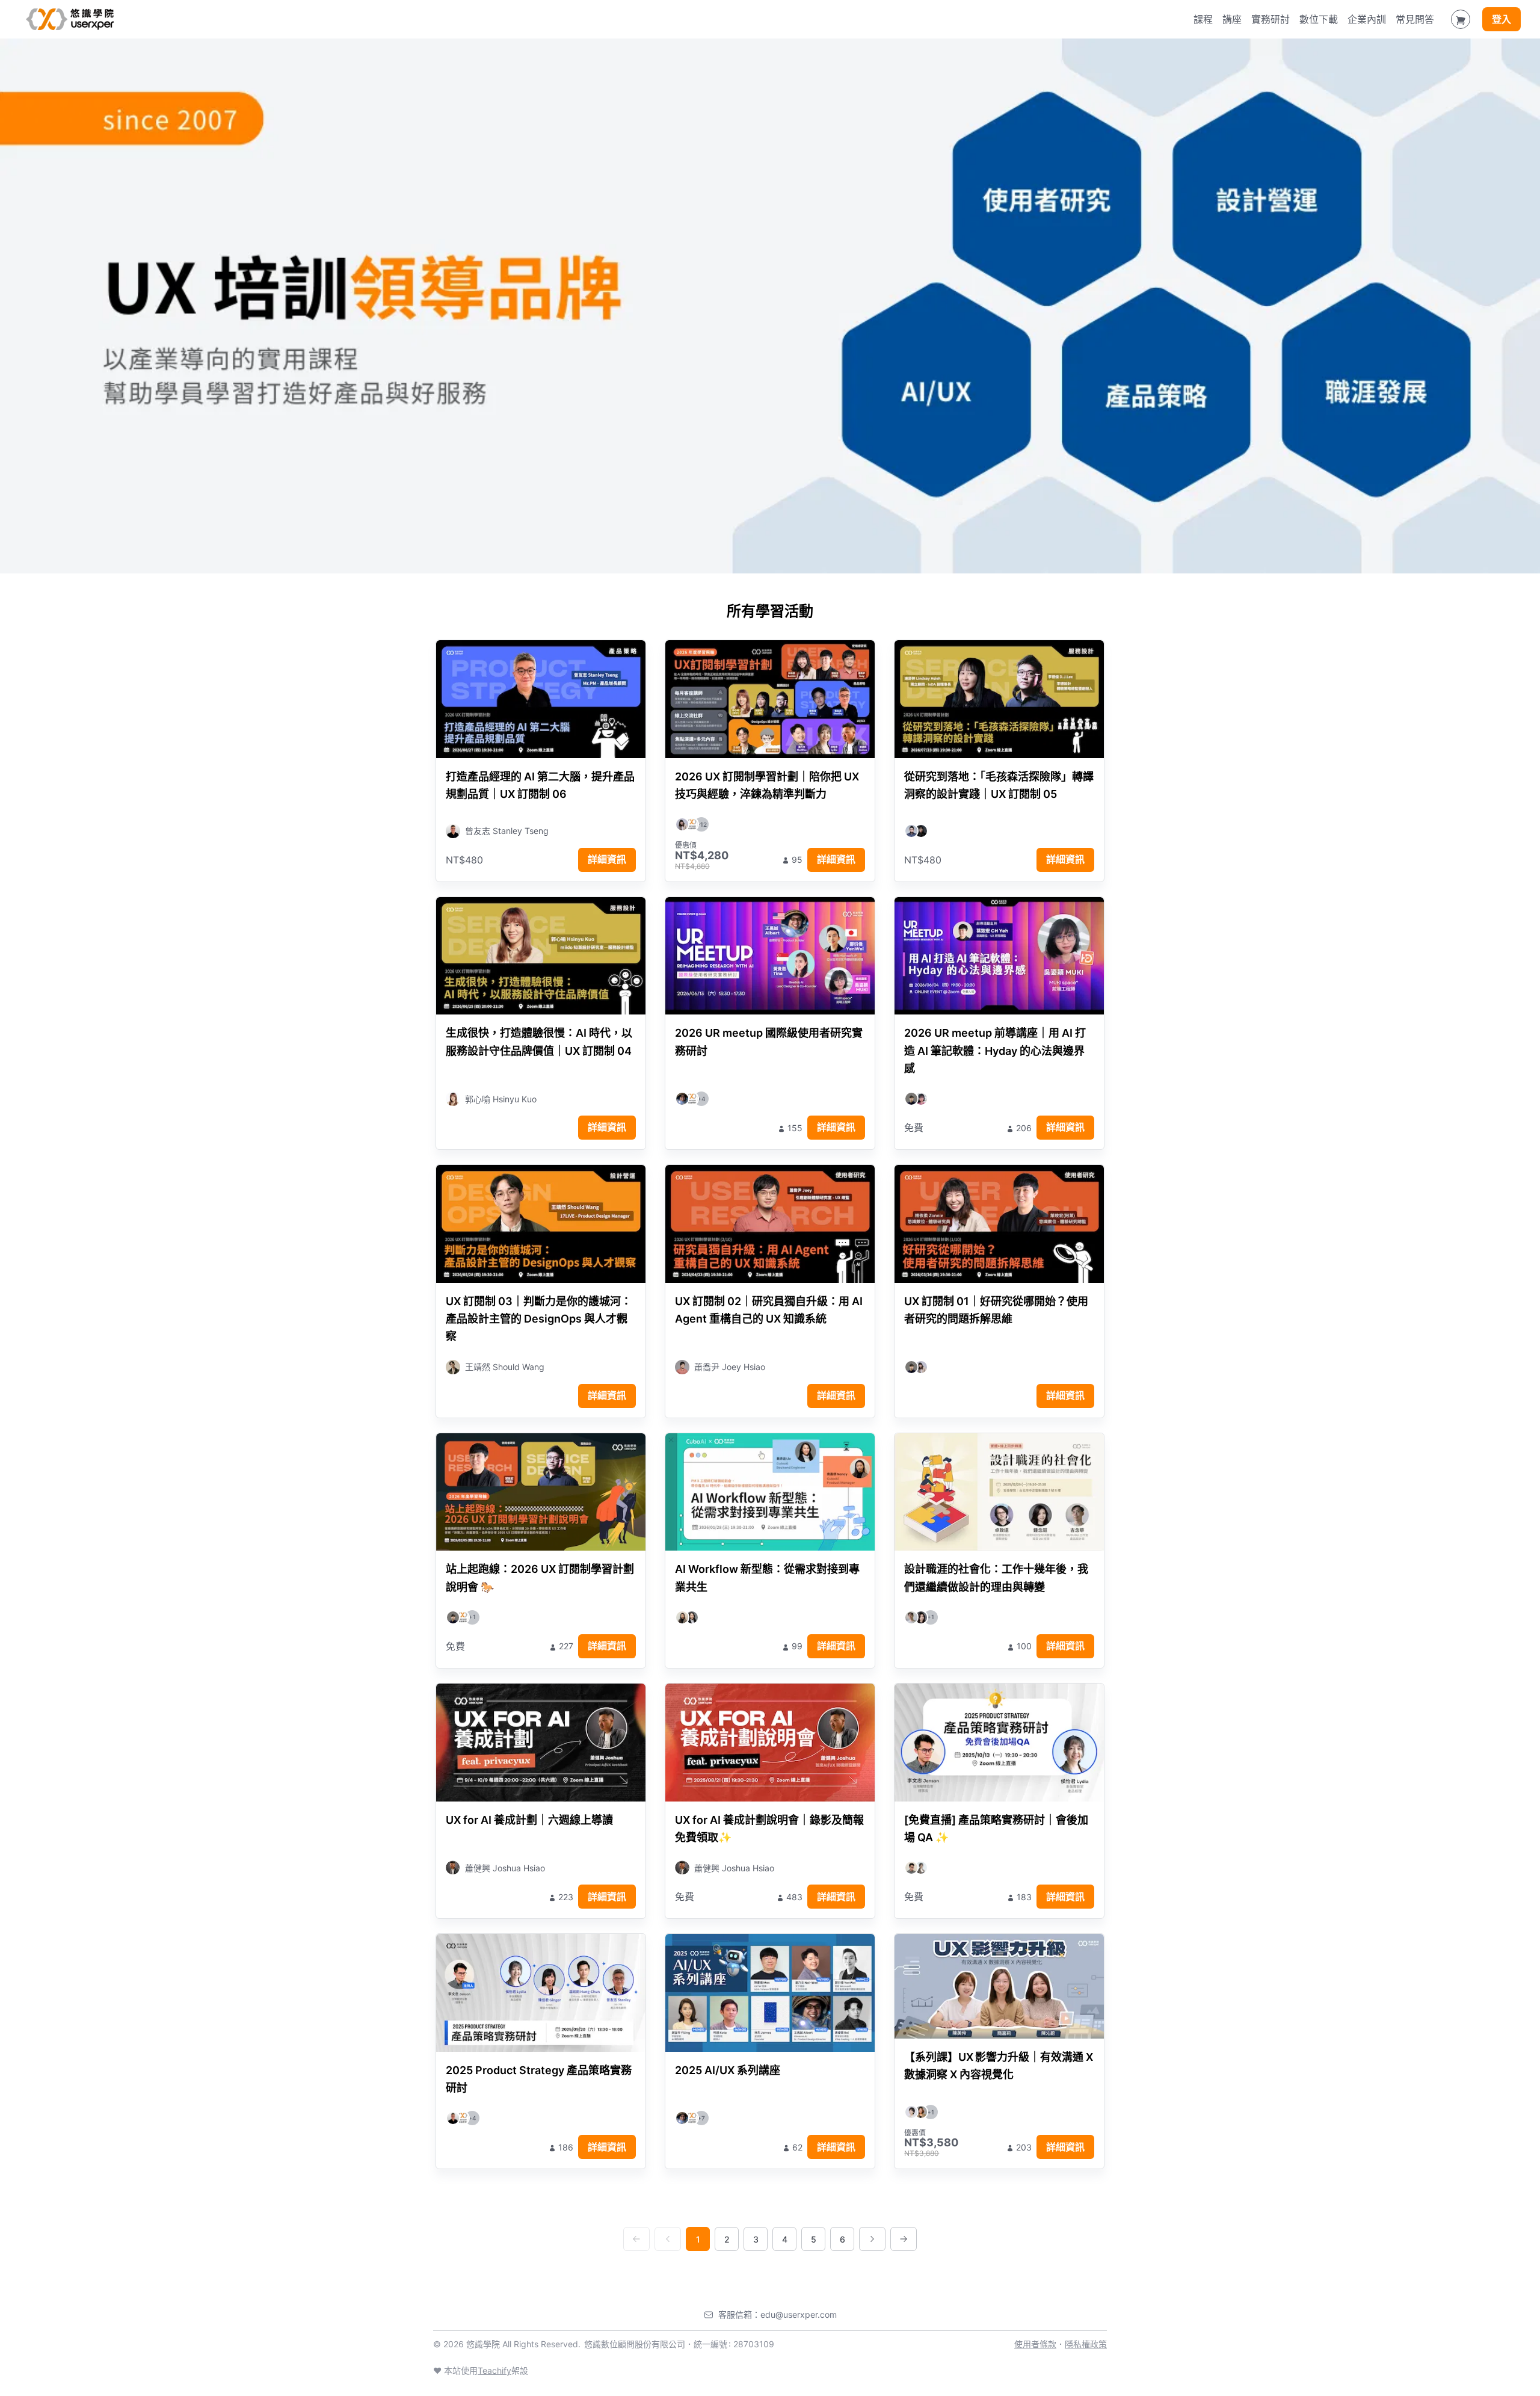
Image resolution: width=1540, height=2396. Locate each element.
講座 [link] (1232, 19)
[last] (904, 2239)
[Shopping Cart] (1461, 19)
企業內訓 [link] (1367, 19)
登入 (1501, 19)
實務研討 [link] (1270, 19)
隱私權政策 (1086, 2344)
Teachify (494, 2370)
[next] (872, 2239)
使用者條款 (1035, 2344)
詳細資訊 (607, 859)
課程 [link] (1203, 19)
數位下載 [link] (1319, 19)
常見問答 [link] (1415, 19)
